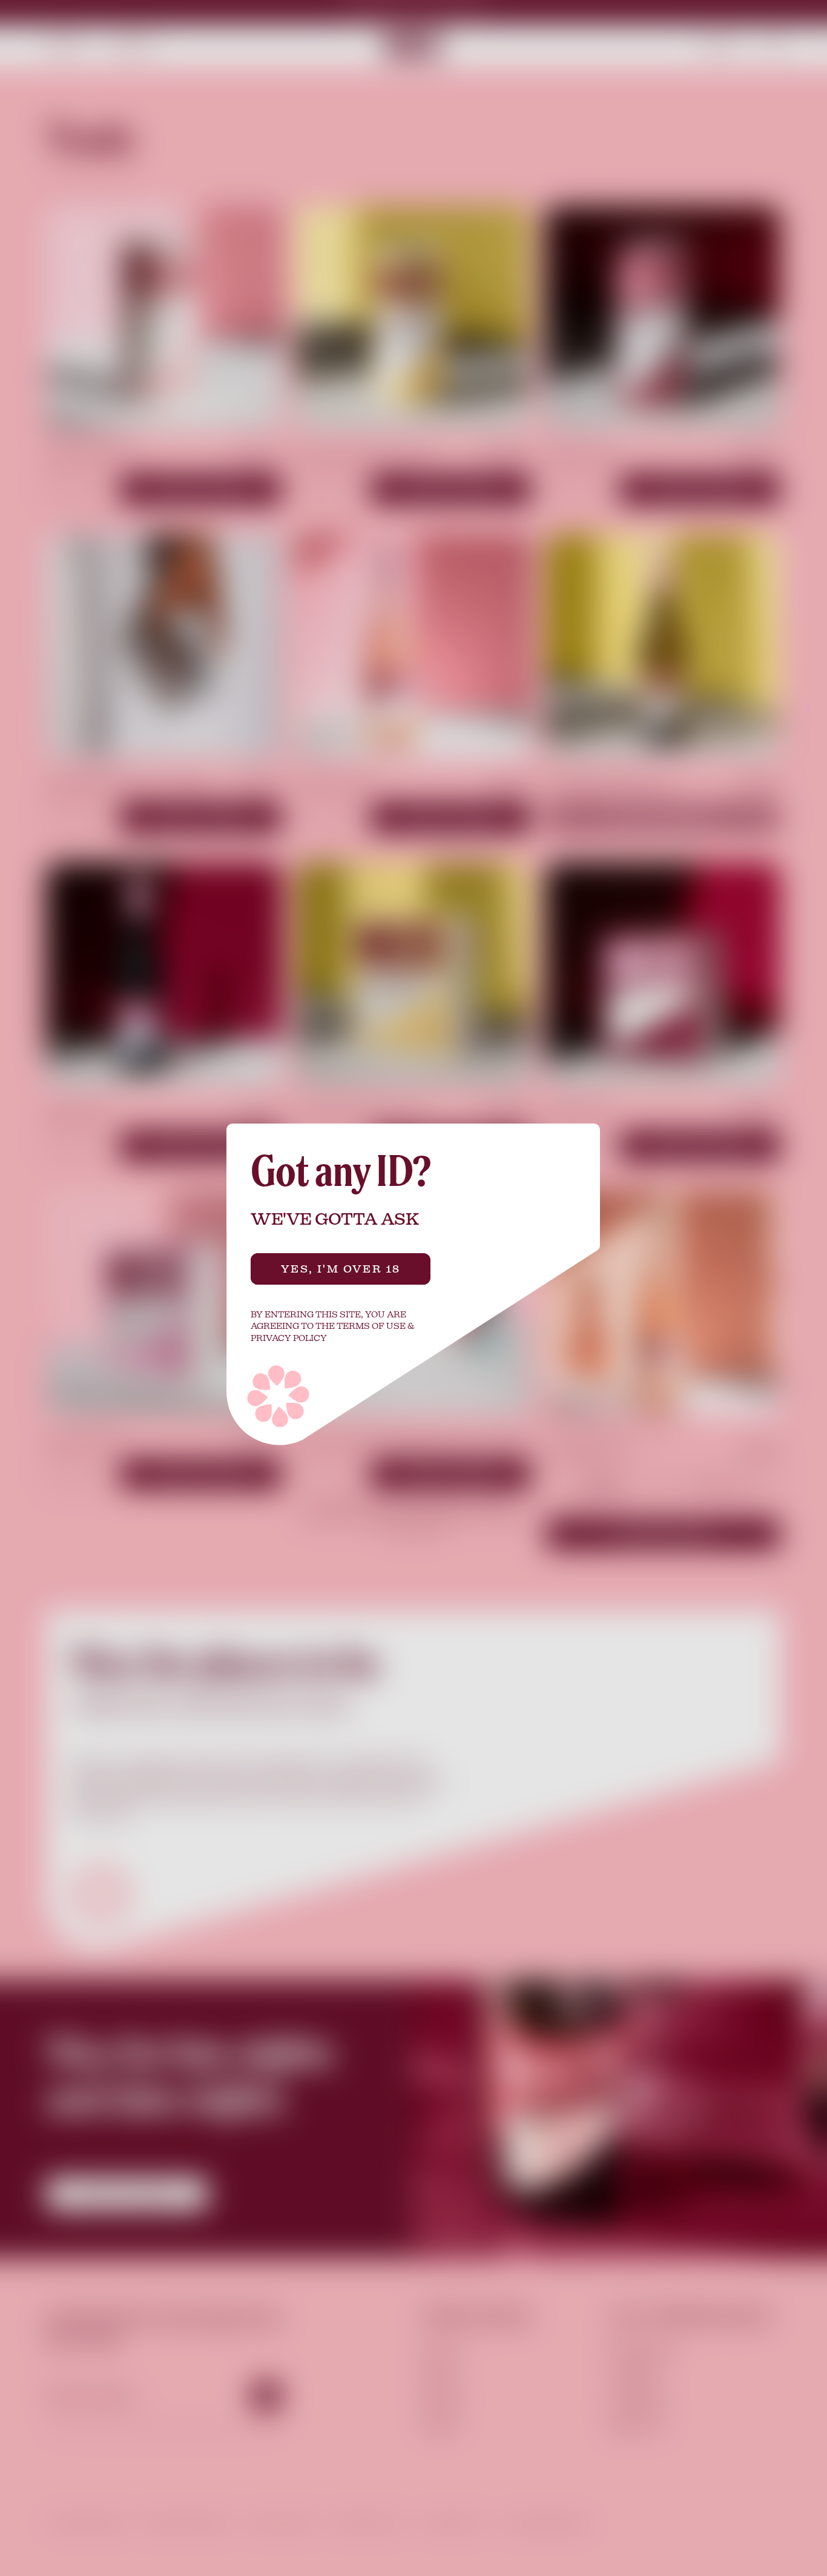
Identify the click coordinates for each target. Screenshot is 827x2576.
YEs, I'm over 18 (341, 1269)
